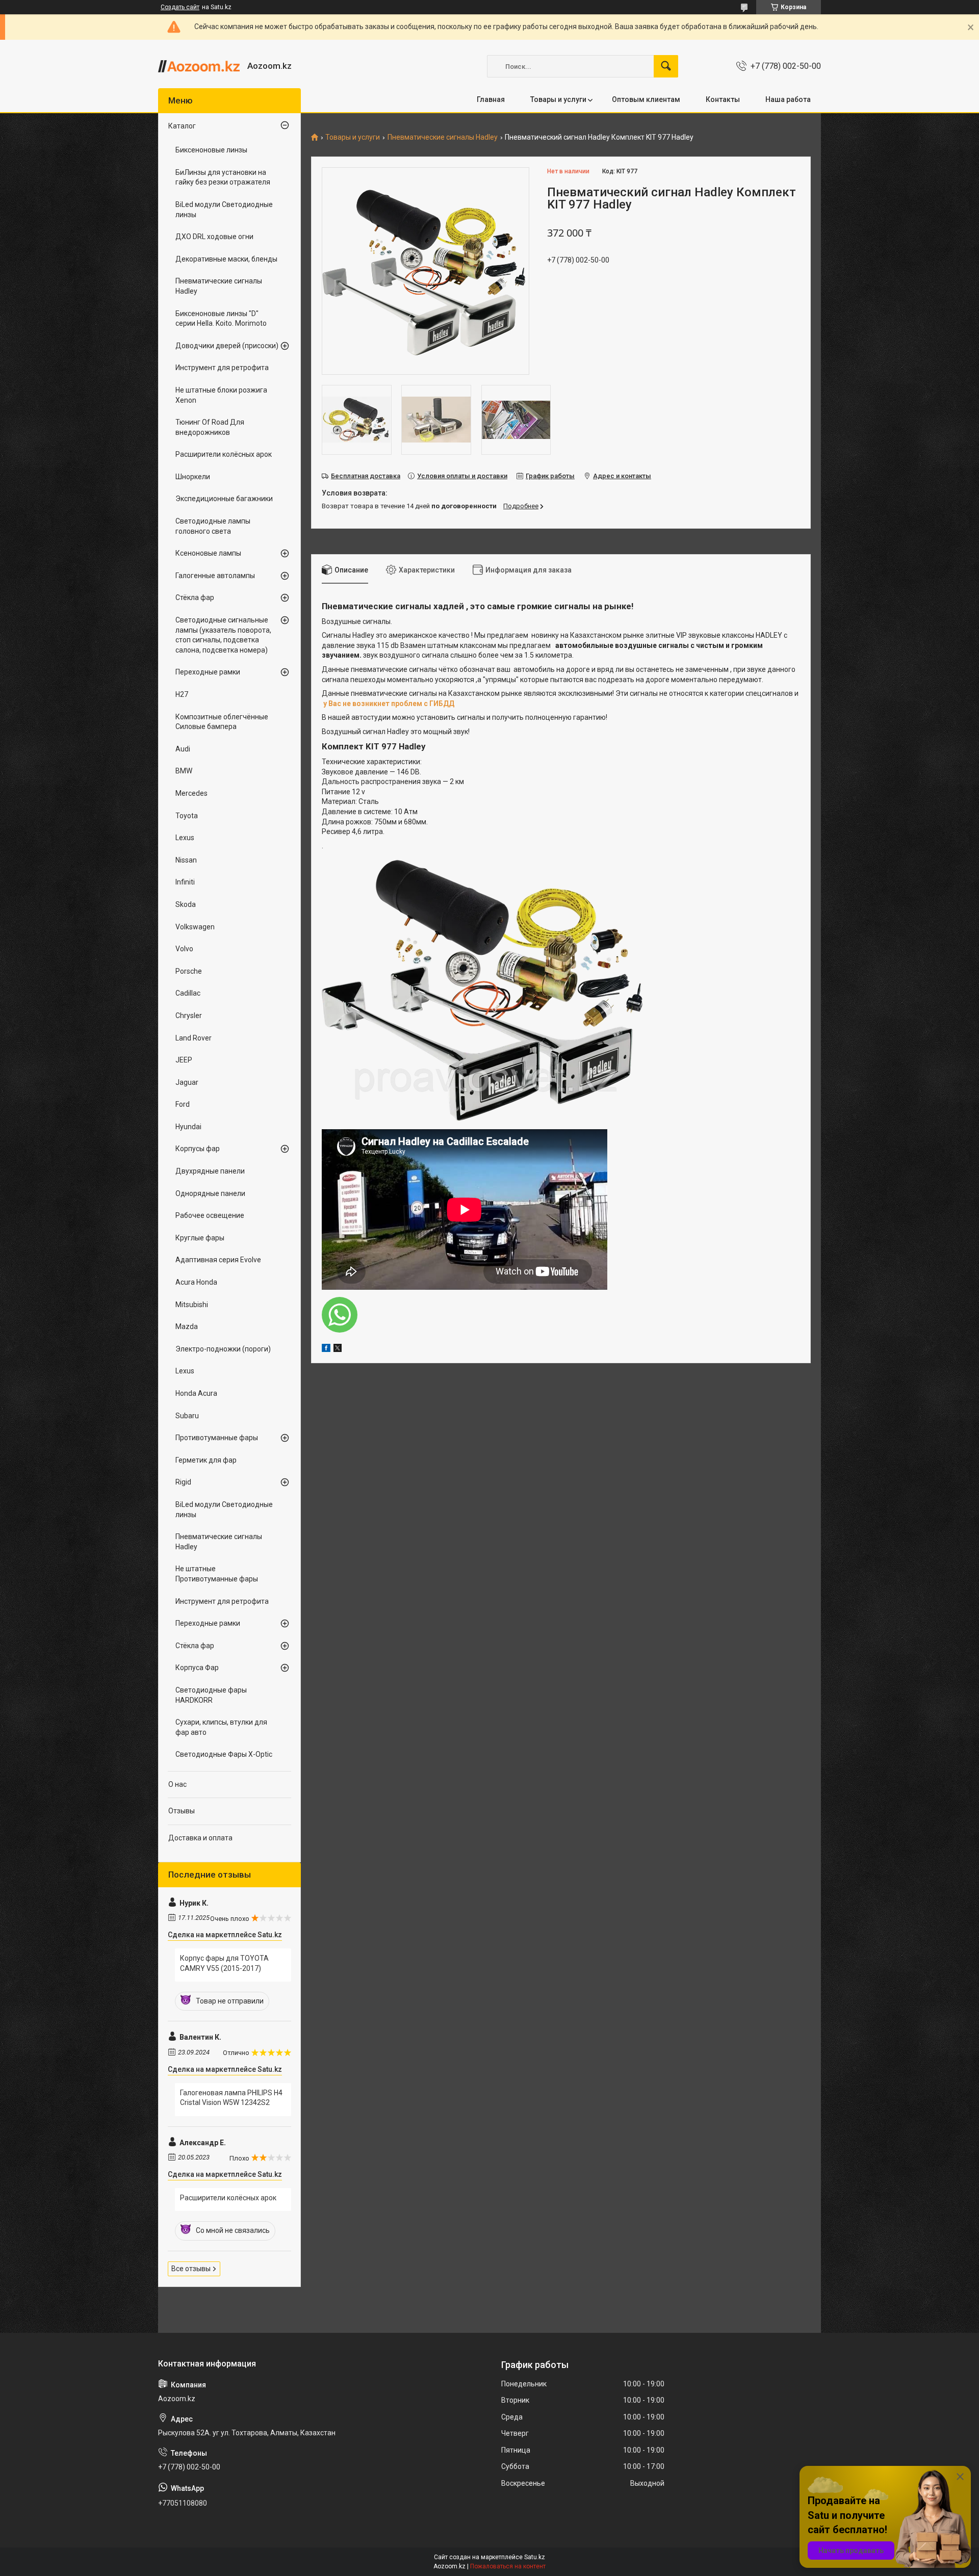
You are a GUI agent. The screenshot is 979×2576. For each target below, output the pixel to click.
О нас (177, 1784)
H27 (182, 694)
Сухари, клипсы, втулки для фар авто (221, 1727)
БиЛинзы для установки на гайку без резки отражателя (223, 177)
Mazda (187, 1326)
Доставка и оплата (200, 1838)
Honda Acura (196, 1393)
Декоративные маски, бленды (226, 259)
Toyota (187, 816)
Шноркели (193, 477)
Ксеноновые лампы (208, 553)
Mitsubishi (192, 1305)
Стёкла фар (195, 597)
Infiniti (185, 882)
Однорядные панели (210, 1193)
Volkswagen (195, 927)
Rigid (183, 1482)
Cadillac (188, 993)
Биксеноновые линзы (211, 150)
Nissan (186, 860)
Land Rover (194, 1038)
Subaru (187, 1416)
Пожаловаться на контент (508, 2566)
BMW (184, 771)
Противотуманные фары (217, 1438)
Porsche (189, 971)
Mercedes (191, 793)
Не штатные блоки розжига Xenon (221, 395)
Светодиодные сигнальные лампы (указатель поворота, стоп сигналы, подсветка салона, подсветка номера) (223, 635)
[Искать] (666, 66)
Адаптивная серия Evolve (218, 1260)
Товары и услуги (558, 99)
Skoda (186, 904)
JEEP (184, 1060)
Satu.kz (535, 2557)
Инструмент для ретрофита (222, 368)
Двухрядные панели (210, 1171)
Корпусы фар (198, 1149)
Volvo (184, 949)
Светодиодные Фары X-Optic (224, 1754)
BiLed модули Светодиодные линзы (224, 210)
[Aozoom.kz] (199, 66)
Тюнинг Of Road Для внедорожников (210, 427)
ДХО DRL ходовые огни (214, 237)
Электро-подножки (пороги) (223, 1349)
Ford (183, 1104)
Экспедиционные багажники (224, 499)
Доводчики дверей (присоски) (227, 346)
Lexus (185, 838)
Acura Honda (196, 1282)
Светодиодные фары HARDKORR (211, 1695)
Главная (491, 99)
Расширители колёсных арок (224, 454)
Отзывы (182, 1811)
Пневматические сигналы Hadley (443, 137)
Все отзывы (191, 2269)
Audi (183, 749)
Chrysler (189, 1016)
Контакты (723, 99)
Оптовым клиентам (646, 99)
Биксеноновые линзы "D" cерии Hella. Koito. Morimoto (221, 319)
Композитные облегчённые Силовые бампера (222, 722)
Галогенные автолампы (215, 576)
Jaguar (187, 1082)
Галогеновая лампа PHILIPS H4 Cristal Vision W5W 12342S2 (231, 2098)
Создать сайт (180, 7)
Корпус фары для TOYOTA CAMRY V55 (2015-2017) (224, 1963)
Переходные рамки (208, 672)
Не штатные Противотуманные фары (217, 1574)
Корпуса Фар (197, 1668)
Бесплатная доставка (366, 476)
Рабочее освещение (210, 1215)
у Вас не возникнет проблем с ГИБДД (389, 704)
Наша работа (788, 99)
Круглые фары (200, 1238)
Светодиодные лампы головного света (213, 526)
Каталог (182, 126)
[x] (338, 1349)
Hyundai (188, 1127)
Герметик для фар (206, 1460)
